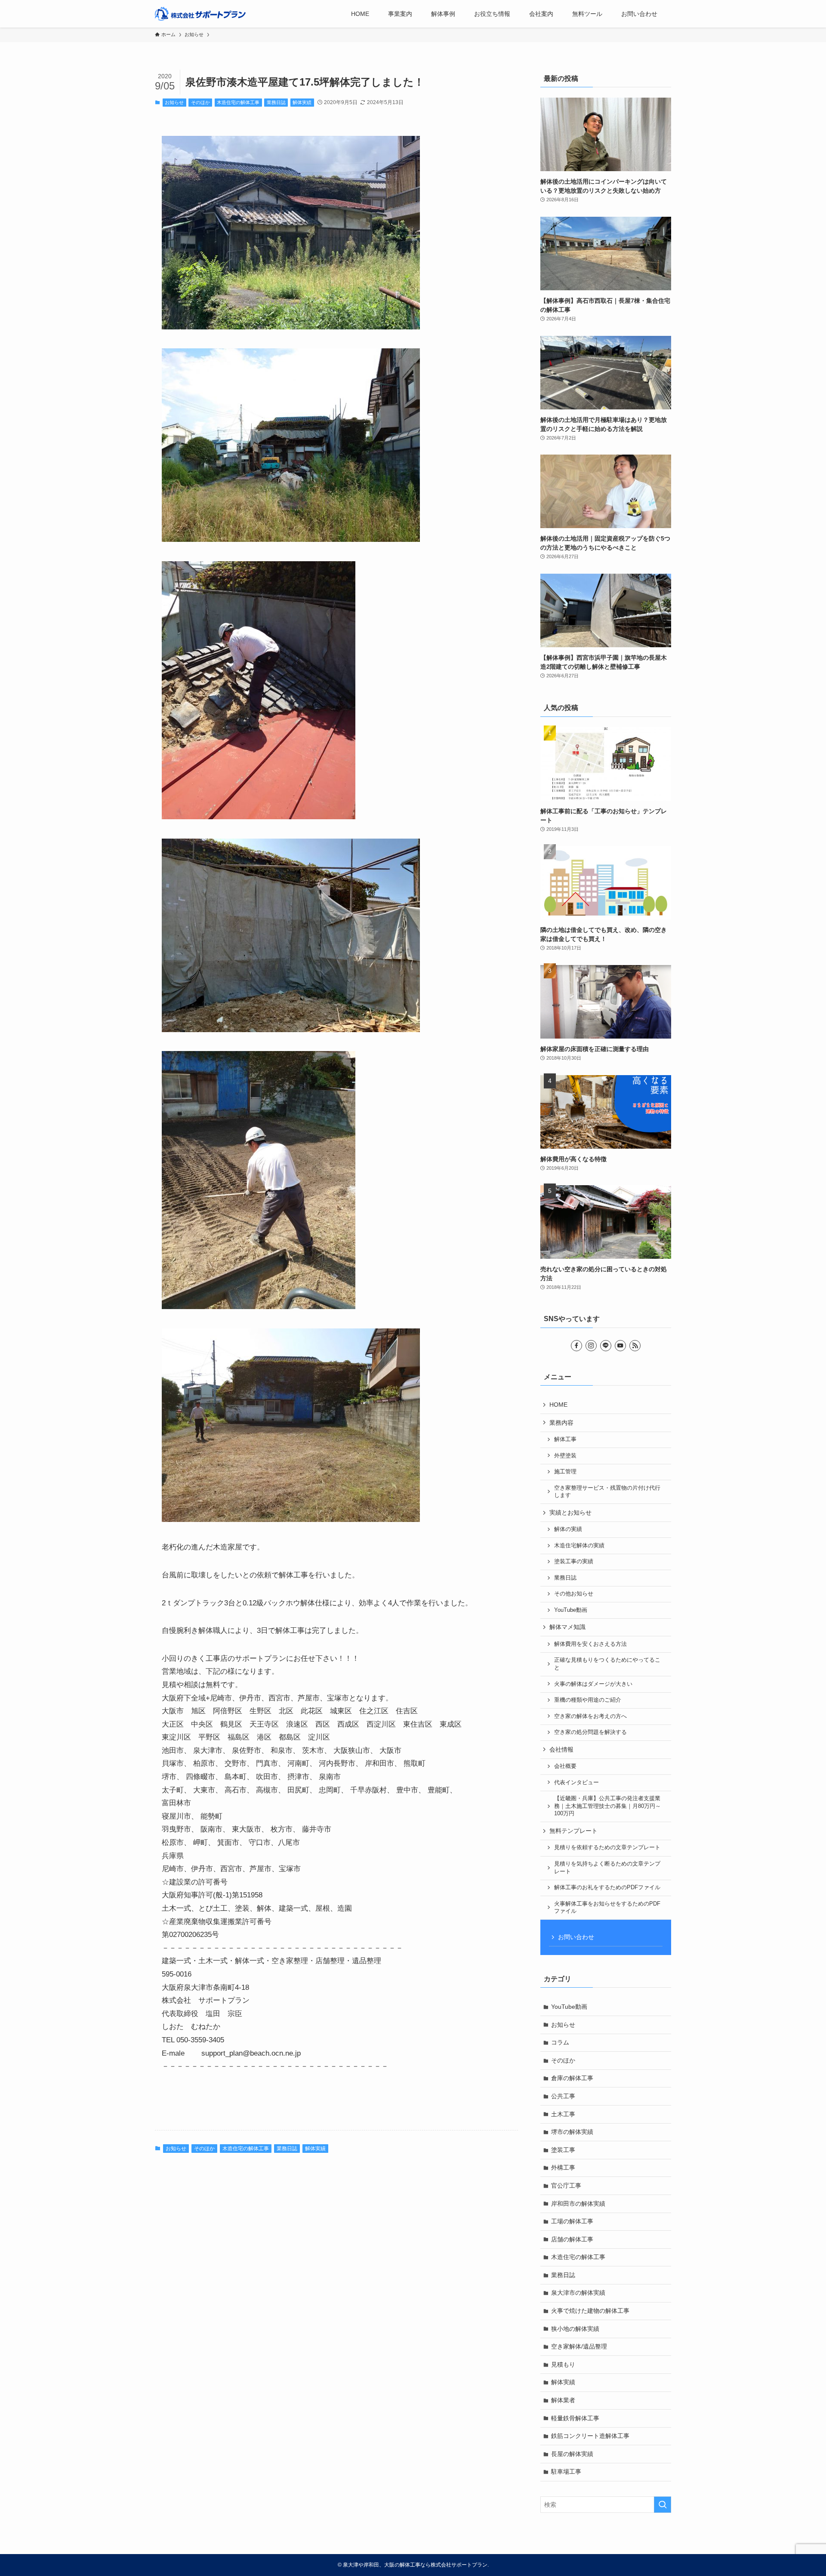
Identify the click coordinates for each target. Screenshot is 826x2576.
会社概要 (565, 1766)
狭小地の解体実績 (575, 2329)
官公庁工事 (566, 2186)
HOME (558, 1405)
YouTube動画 (571, 1610)
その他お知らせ (574, 1594)
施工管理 (565, 1472)
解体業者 (563, 2400)
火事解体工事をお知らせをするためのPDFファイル (607, 1908)
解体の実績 (568, 1529)
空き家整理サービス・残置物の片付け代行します (607, 1492)
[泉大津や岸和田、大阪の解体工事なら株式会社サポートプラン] (200, 14)
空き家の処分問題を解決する (590, 1732)
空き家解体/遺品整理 (579, 2346)
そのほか (200, 102)
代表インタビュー (576, 1783)
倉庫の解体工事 (572, 2078)
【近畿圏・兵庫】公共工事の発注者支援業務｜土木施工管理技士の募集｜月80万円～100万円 (607, 1806)
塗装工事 (563, 2150)
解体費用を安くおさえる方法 (590, 1644)
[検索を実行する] (663, 2505)
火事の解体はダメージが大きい (593, 1684)
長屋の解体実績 (572, 2454)
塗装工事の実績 (574, 1562)
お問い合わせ (576, 1937)
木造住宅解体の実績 (579, 1546)
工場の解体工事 (572, 2221)
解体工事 (565, 1439)
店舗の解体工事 (572, 2239)
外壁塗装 (565, 1456)
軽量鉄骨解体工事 (575, 2418)
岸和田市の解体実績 (578, 2204)
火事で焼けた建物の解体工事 (590, 2311)
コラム (560, 2042)
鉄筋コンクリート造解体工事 (590, 2436)
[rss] (635, 1346)
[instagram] (591, 1346)
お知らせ (174, 102)
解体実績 (302, 102)
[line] (606, 1346)
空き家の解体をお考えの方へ (590, 1716)
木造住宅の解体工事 (238, 102)
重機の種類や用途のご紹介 (588, 1700)
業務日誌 (276, 102)
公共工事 (563, 2096)
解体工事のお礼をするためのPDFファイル (607, 1887)
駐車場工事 (566, 2471)
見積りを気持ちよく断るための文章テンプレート (607, 1868)
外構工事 (563, 2167)
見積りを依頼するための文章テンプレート (607, 1847)
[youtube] (620, 1346)
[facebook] (576, 1346)
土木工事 (563, 2114)
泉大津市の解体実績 (578, 2293)
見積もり (563, 2364)
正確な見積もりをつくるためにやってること (607, 1664)
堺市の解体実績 (572, 2132)
